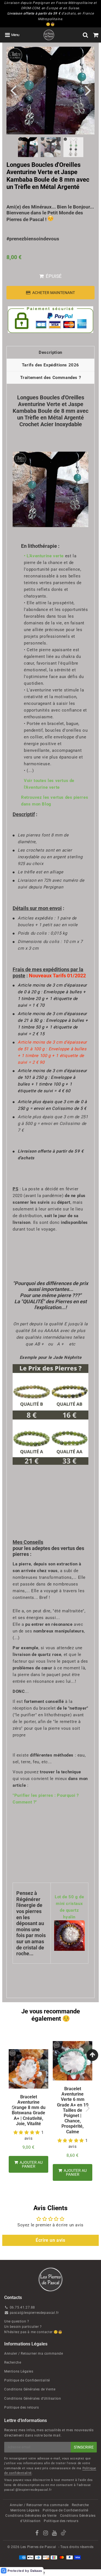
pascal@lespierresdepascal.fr (34, 2313)
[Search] (85, 35)
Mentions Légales (19, 2371)
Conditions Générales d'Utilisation (33, 2399)
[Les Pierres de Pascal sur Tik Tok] (63, 2534)
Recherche (13, 2362)
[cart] (96, 35)
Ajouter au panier (31, 2164)
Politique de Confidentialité (27, 2380)
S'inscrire (84, 2447)
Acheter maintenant (54, 293)
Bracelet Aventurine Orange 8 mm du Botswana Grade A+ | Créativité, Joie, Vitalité (29, 2110)
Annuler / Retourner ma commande (34, 2354)
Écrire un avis (50, 2240)
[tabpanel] (28, 147)
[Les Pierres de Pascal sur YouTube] (55, 2534)
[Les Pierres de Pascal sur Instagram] (46, 2534)
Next (88, 90)
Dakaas (36, 2571)
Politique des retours (22, 2407)
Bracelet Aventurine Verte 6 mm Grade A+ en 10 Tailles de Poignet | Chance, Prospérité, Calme (73, 2110)
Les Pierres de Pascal (38, 2547)
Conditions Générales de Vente (30, 2389)
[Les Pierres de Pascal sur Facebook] (38, 2534)
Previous (13, 90)
